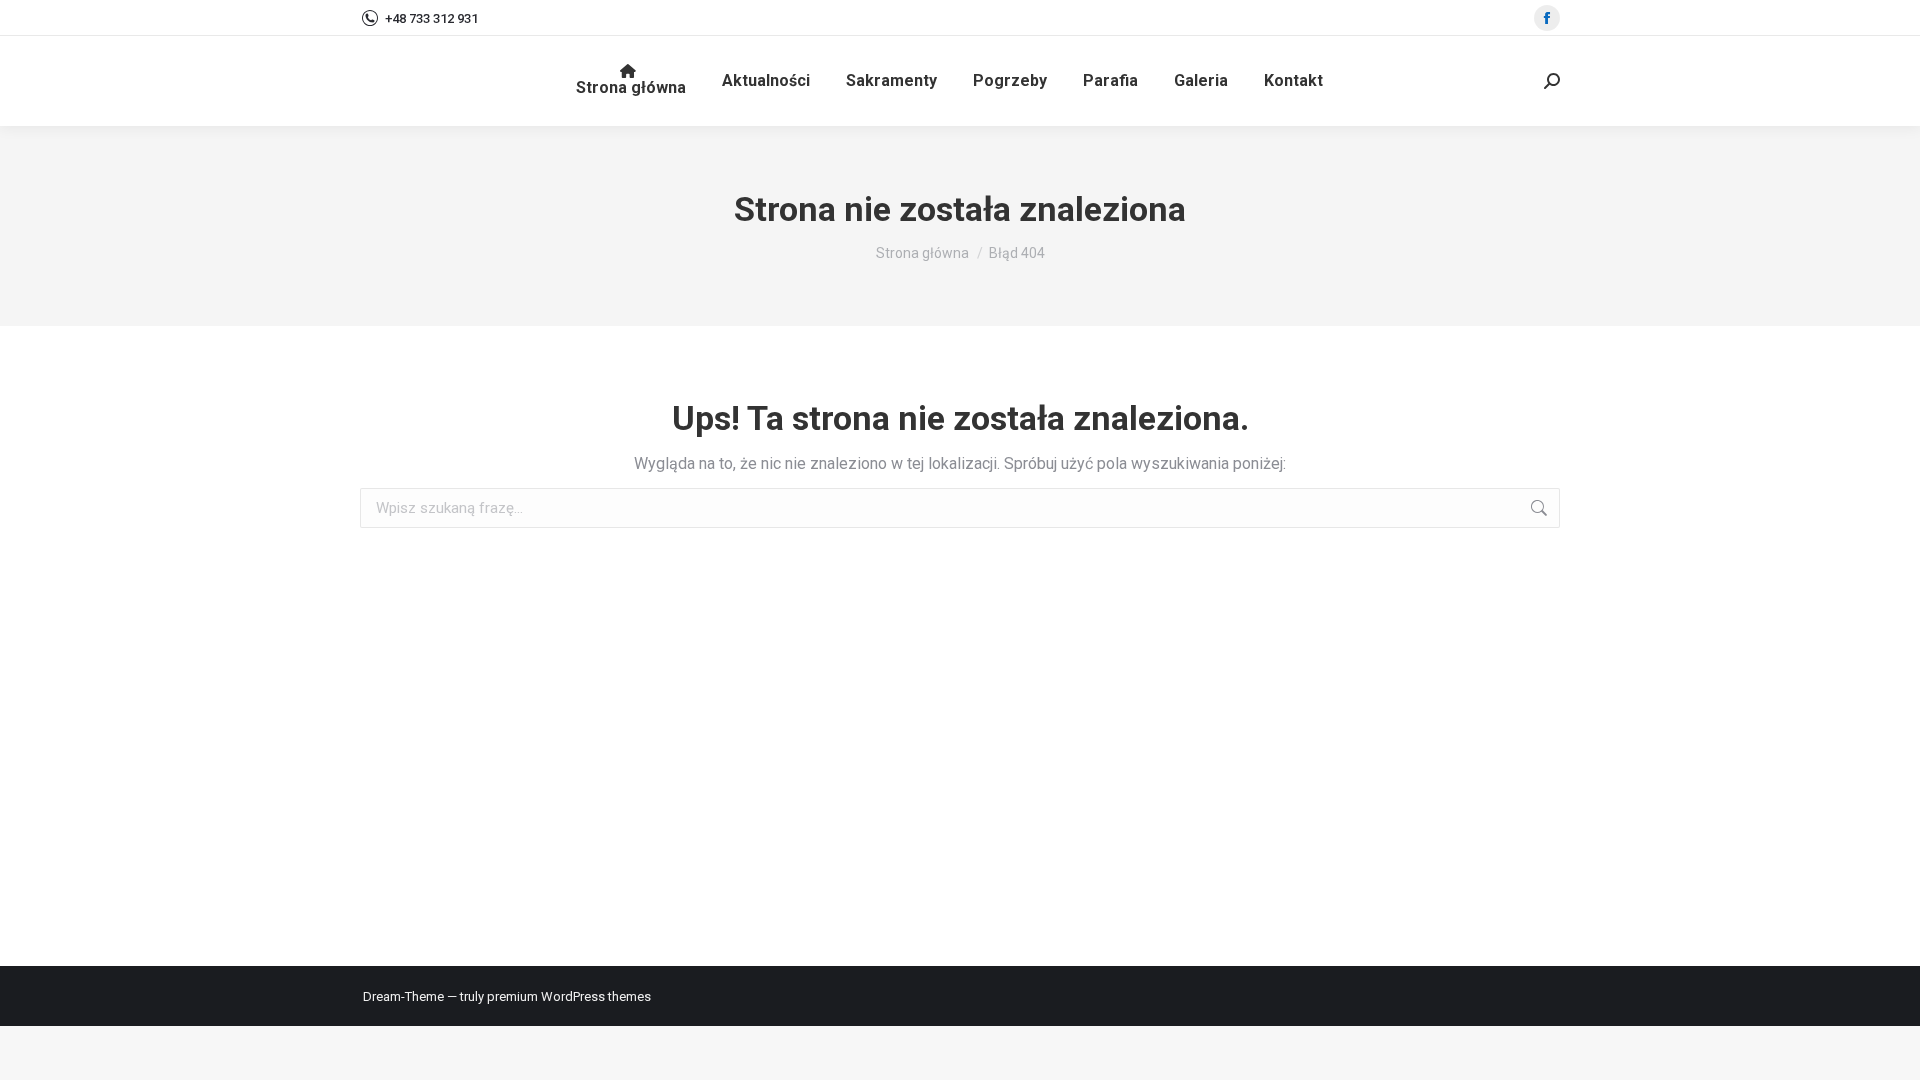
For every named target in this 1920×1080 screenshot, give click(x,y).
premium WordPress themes (569, 996)
